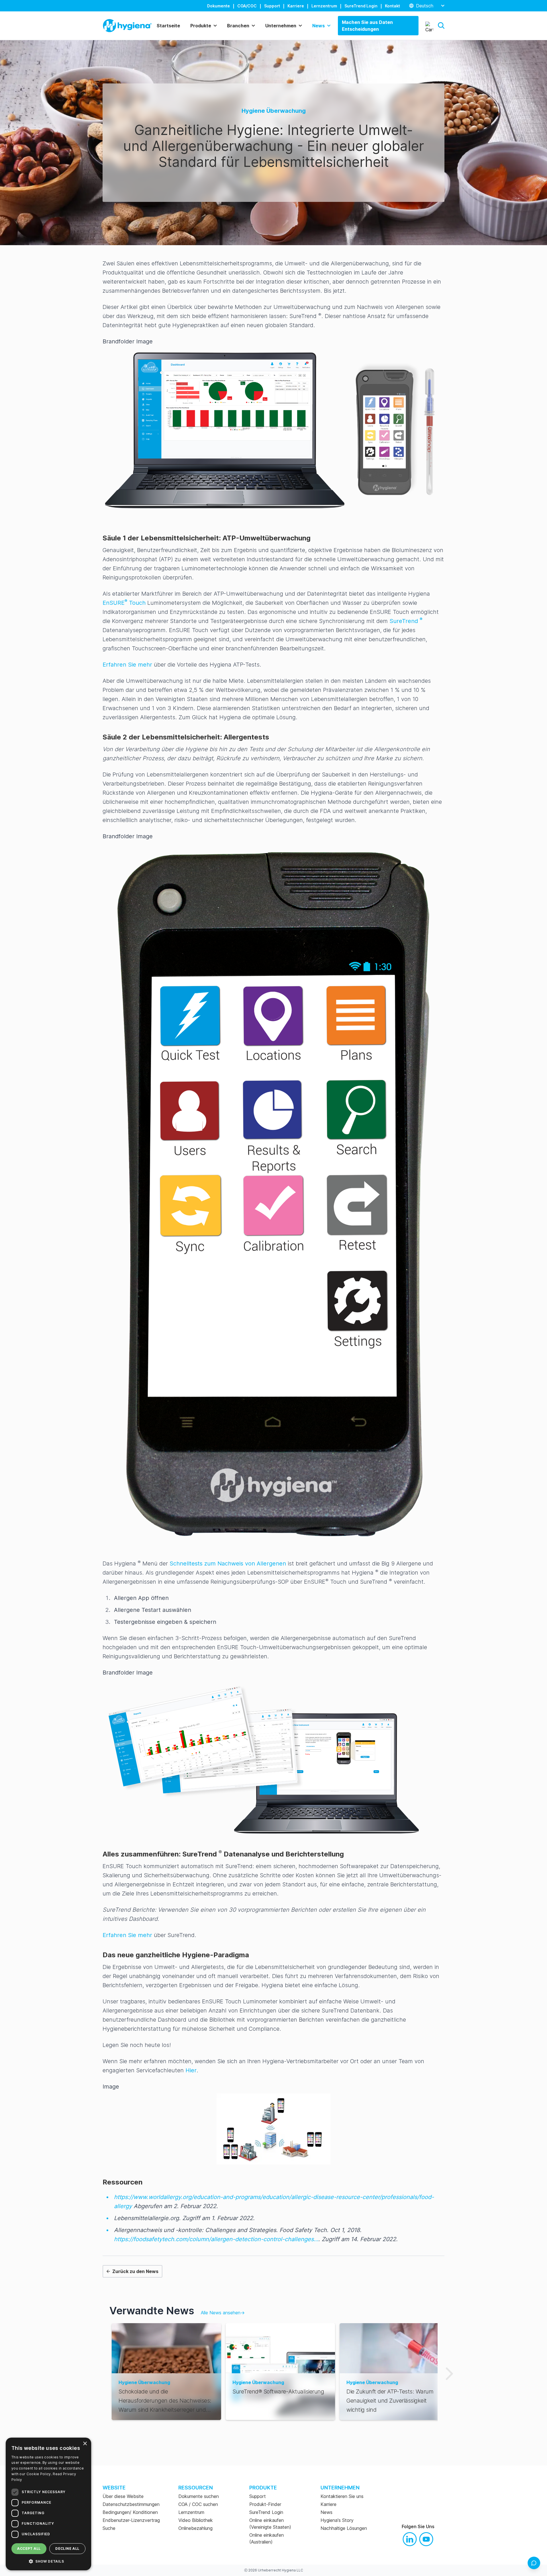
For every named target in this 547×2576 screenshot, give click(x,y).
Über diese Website (123, 2496)
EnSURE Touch (124, 603)
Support (272, 6)
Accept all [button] (29, 2549)
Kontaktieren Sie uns (342, 2496)
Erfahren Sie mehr (127, 665)
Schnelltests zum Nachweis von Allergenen (228, 1563)
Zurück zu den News (135, 2271)
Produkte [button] (201, 26)
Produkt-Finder (265, 2504)
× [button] (85, 2444)
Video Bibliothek (196, 2520)
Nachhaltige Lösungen (344, 2528)
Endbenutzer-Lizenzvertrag (131, 2520)
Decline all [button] (67, 2549)
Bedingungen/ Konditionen (130, 2512)
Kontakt (392, 6)
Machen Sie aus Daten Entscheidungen (367, 26)
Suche (109, 2528)
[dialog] (48, 2504)
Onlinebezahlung (195, 2528)
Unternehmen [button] (281, 26)
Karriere (296, 6)
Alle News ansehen (223, 2313)
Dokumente (219, 6)
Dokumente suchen (199, 2496)
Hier (191, 2070)
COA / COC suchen (198, 2504)
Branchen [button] (238, 26)
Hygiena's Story (337, 2520)
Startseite (168, 26)
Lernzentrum (324, 6)
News (326, 2512)
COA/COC (247, 6)
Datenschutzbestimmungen (131, 2504)
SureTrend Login (361, 6)
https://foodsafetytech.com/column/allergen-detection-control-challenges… (216, 2239)
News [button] (319, 26)
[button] (441, 25)
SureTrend (405, 621)
